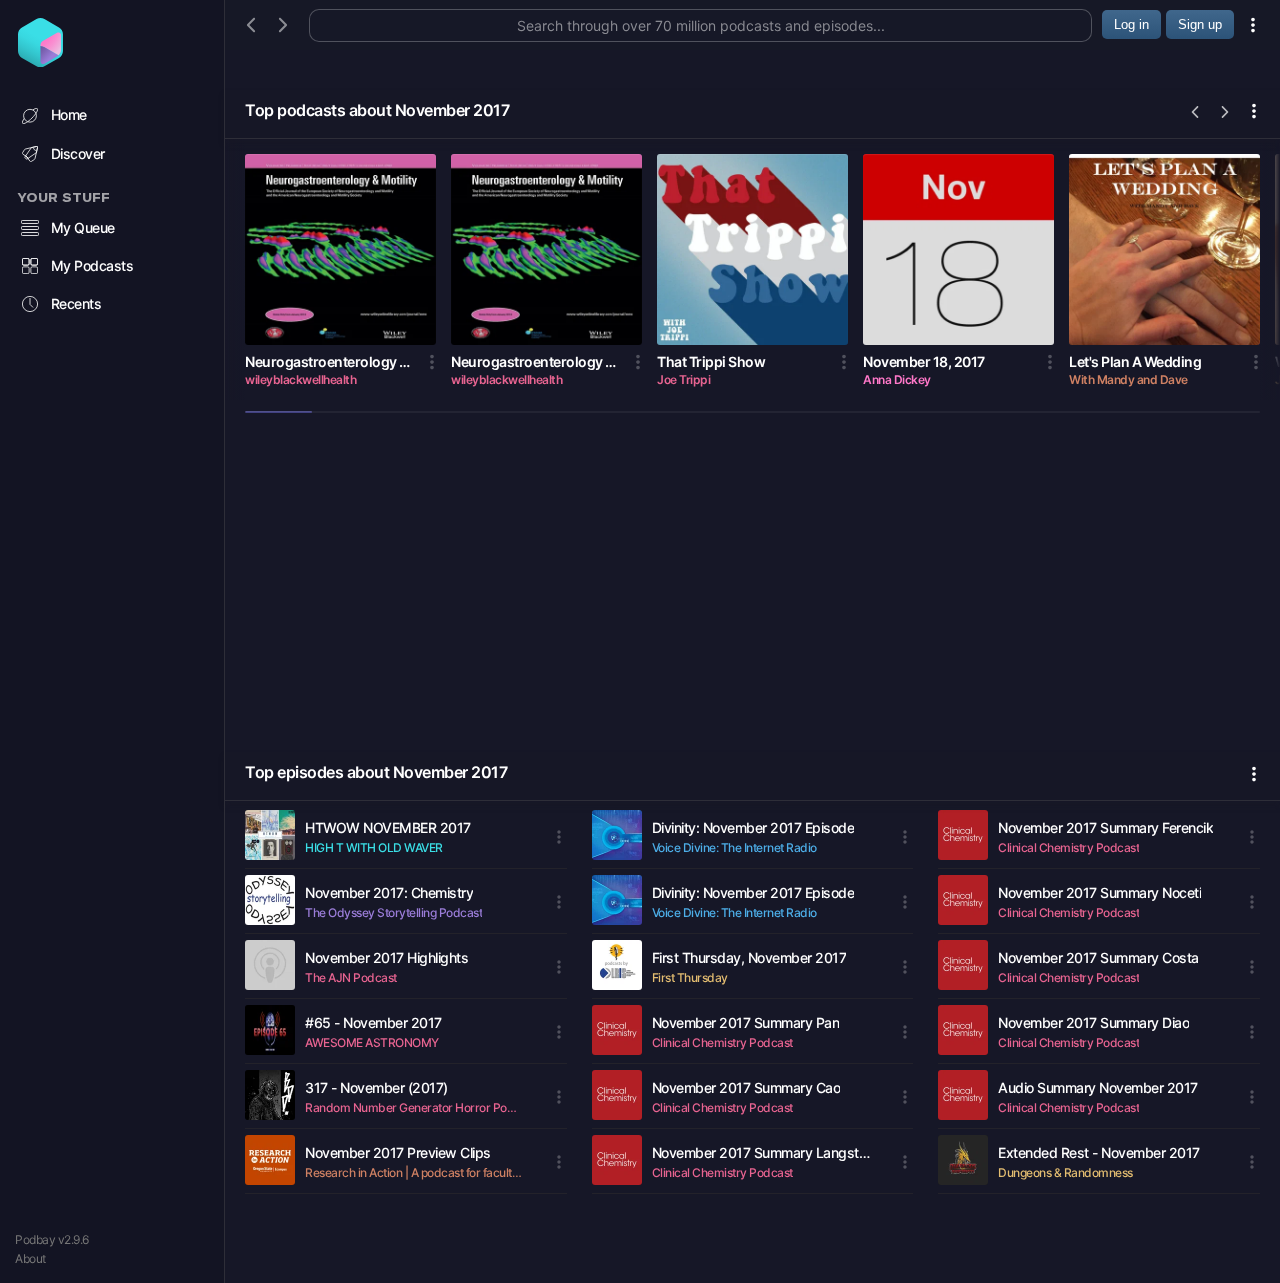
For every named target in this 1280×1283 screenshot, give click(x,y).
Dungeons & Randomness (1065, 1172)
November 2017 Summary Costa (1098, 957)
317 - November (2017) (376, 1087)
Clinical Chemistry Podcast (722, 1042)
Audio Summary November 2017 (1098, 1087)
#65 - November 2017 (373, 1022)
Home (69, 114)
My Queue (83, 227)
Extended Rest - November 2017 (1099, 1152)
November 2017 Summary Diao (1093, 1022)
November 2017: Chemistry (389, 892)
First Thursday (690, 977)
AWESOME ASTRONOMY (372, 1042)
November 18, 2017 (924, 361)
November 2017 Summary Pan (746, 1022)
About (30, 1258)
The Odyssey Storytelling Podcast (393, 912)
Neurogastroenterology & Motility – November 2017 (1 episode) (532, 361)
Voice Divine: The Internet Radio (734, 847)
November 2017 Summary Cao (746, 1087)
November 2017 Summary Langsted (761, 1152)
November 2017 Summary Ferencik (1105, 827)
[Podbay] (40, 61)
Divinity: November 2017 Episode (753, 827)
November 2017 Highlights (386, 957)
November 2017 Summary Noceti (1099, 892)
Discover (78, 153)
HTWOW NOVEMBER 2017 (388, 827)
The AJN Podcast (351, 977)
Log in (1131, 24)
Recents (76, 303)
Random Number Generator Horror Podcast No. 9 (414, 1107)
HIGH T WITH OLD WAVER (374, 847)
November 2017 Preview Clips (398, 1152)
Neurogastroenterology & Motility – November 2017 (326, 361)
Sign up (1200, 24)
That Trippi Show (711, 361)
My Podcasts (92, 265)
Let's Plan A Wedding (1135, 361)
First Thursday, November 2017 (749, 957)
